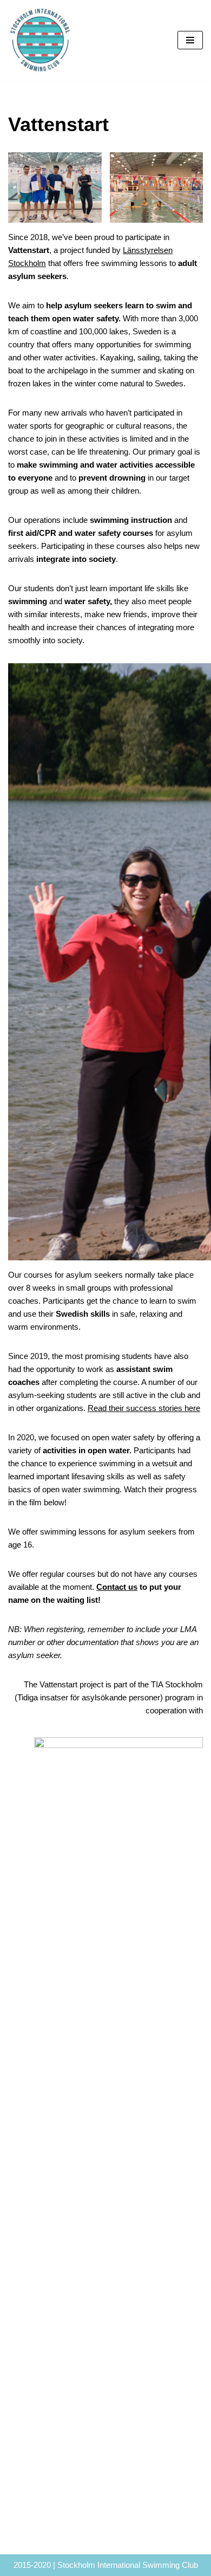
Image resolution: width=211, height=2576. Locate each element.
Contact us (117, 1587)
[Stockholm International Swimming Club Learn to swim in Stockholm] (41, 40)
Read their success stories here (144, 1408)
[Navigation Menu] (190, 40)
